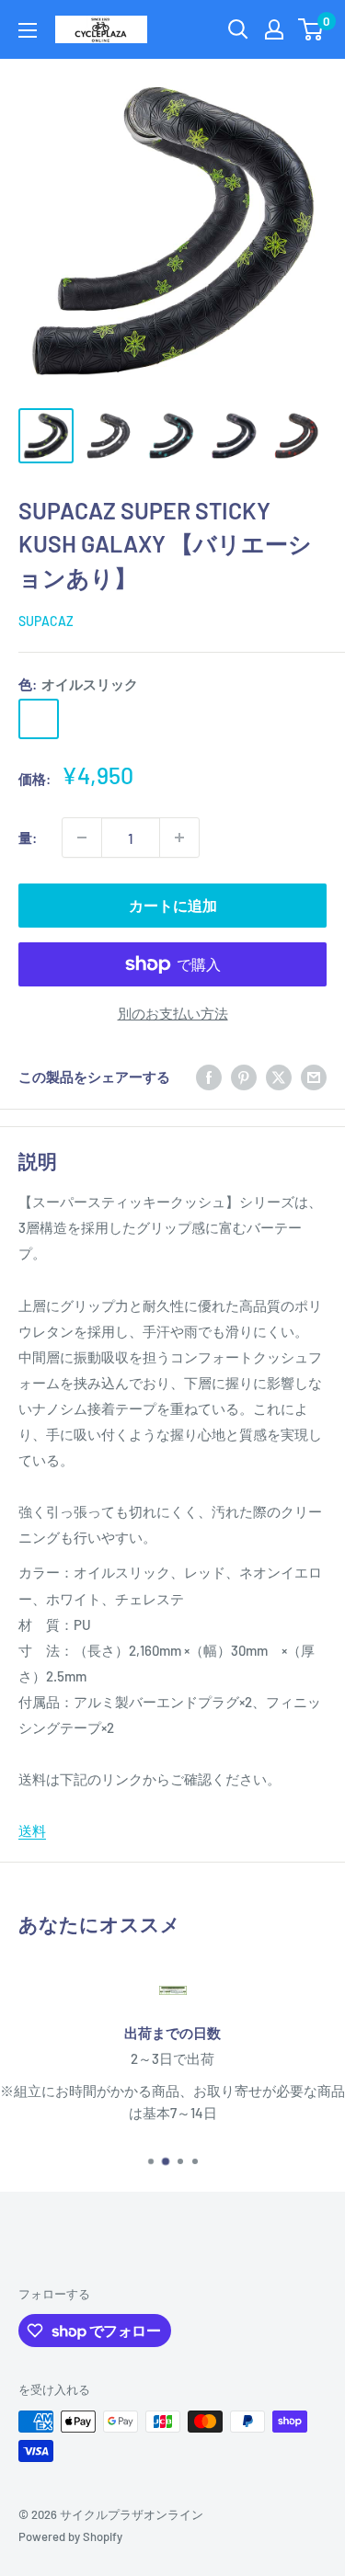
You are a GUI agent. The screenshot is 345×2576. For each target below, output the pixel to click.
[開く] (238, 29)
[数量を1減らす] (82, 838)
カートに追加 (173, 905)
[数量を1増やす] (179, 838)
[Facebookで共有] (209, 1077)
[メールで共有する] (314, 1077)
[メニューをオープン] (28, 30)
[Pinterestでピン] (244, 1077)
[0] (311, 29)
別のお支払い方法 (173, 1013)
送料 (32, 1830)
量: (28, 838)
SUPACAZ (46, 621)
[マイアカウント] (274, 29)
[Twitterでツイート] (279, 1077)
